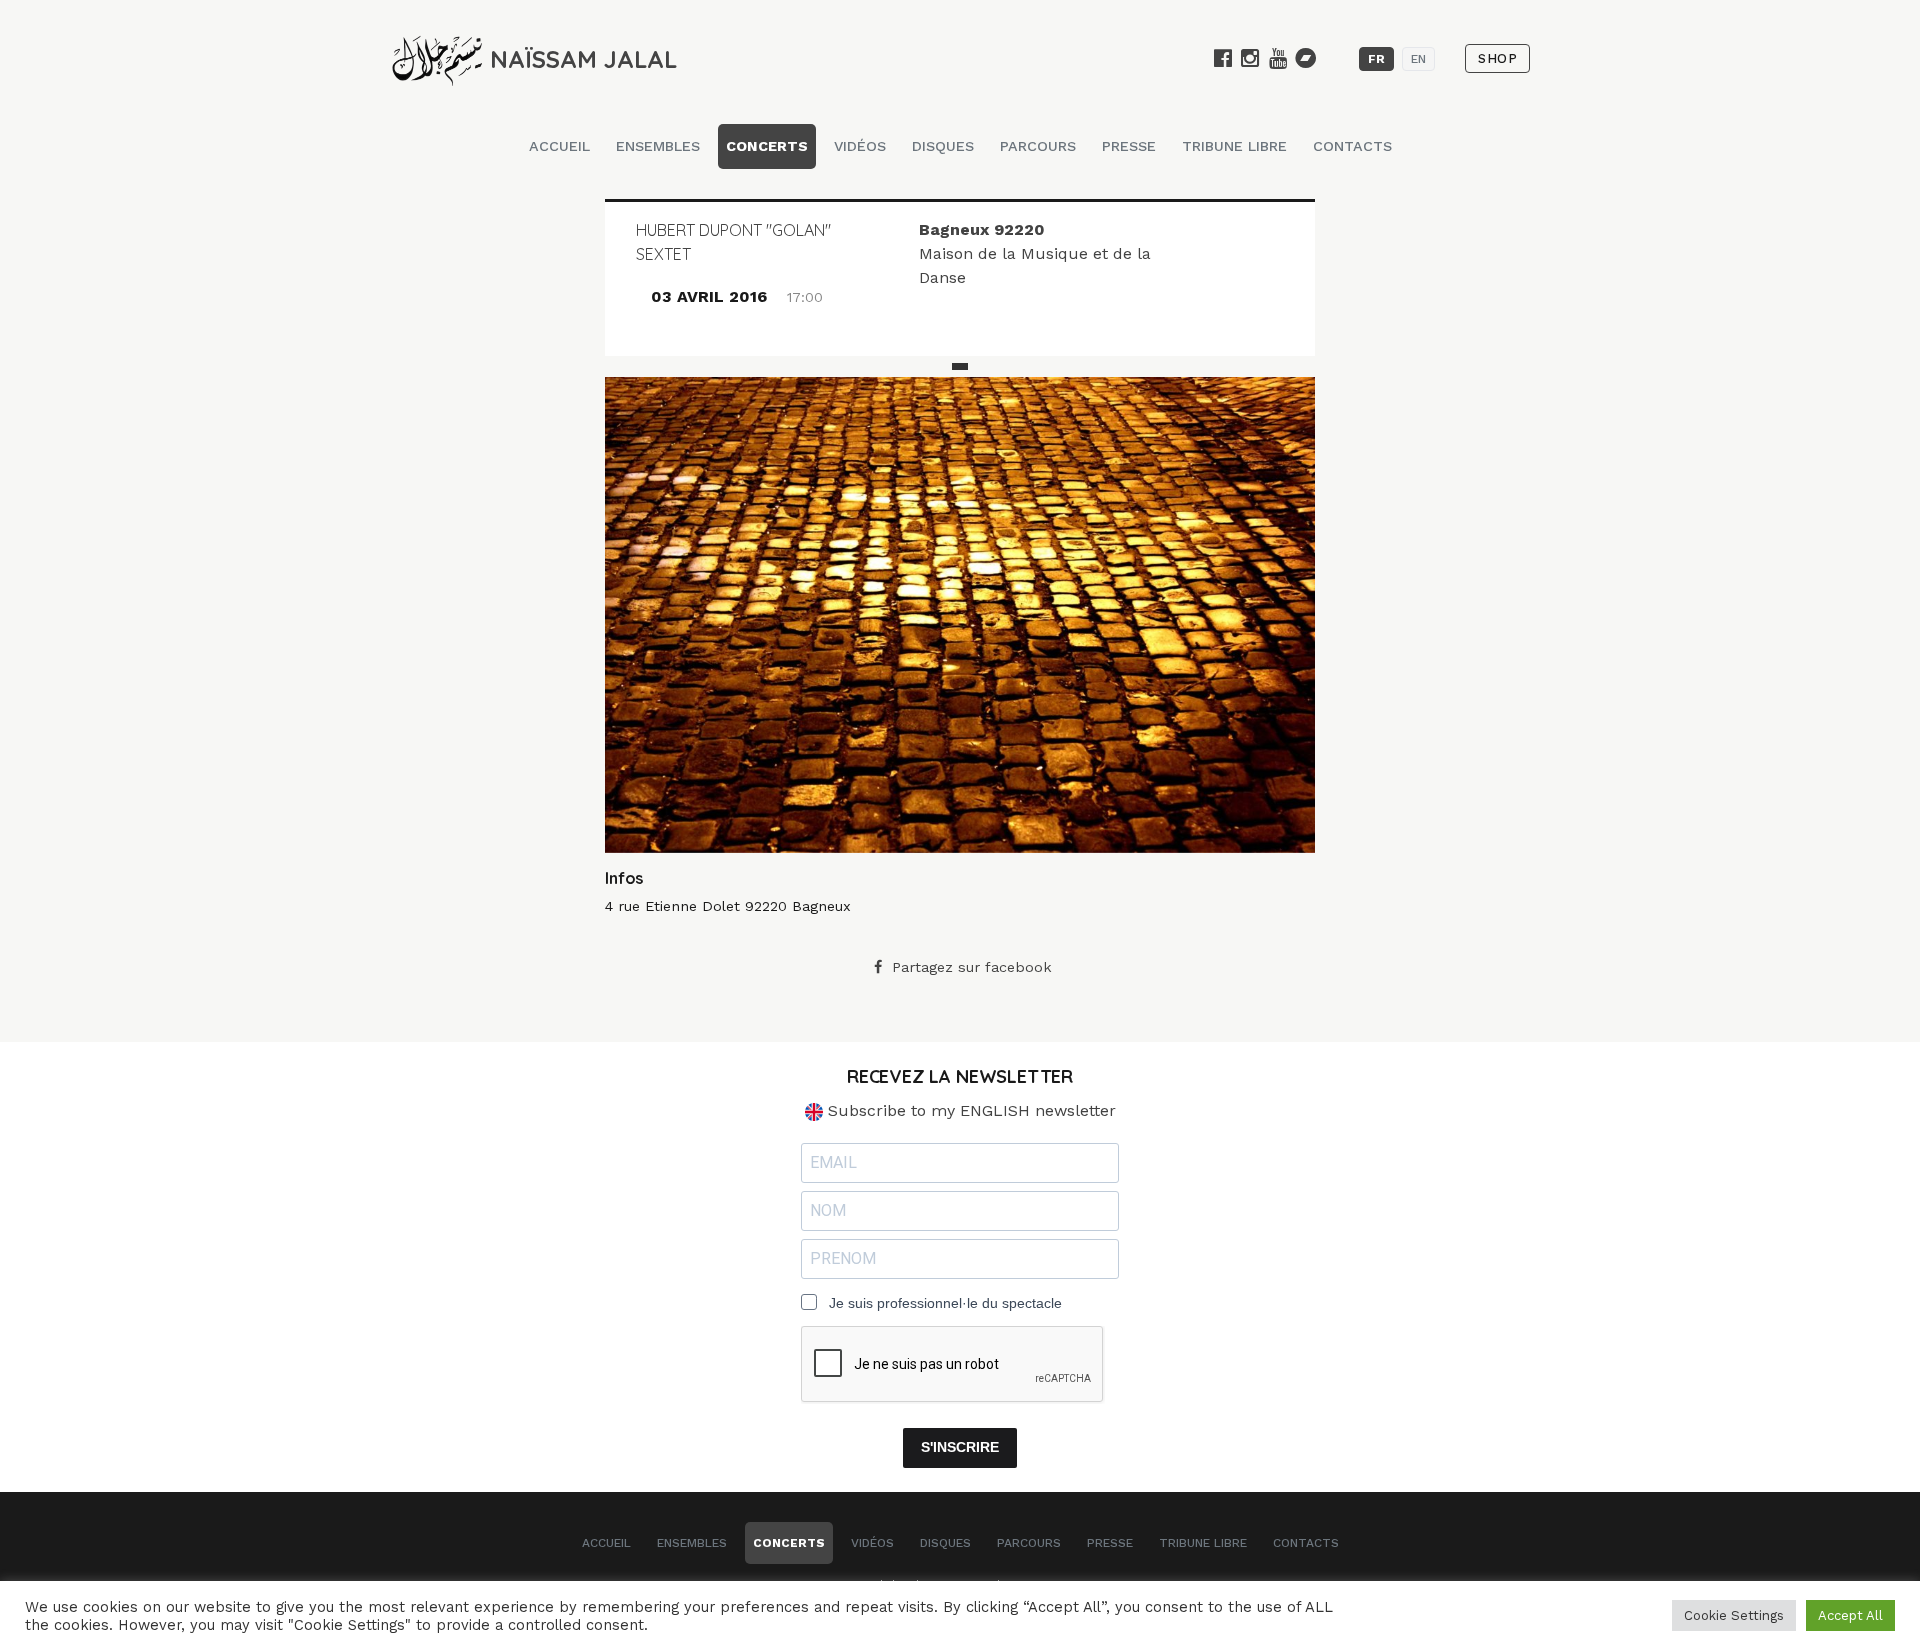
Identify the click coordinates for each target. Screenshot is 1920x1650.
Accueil (559, 146)
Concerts (767, 146)
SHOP (1497, 58)
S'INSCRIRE (960, 1447)
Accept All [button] (1850, 1615)
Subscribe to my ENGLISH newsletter (969, 1110)
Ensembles (658, 146)
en (1418, 59)
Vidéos (860, 146)
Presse (1129, 146)
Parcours (1038, 146)
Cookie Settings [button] (1734, 1615)
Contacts (1352, 146)
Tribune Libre (1234, 146)
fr (1376, 59)
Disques (943, 146)
